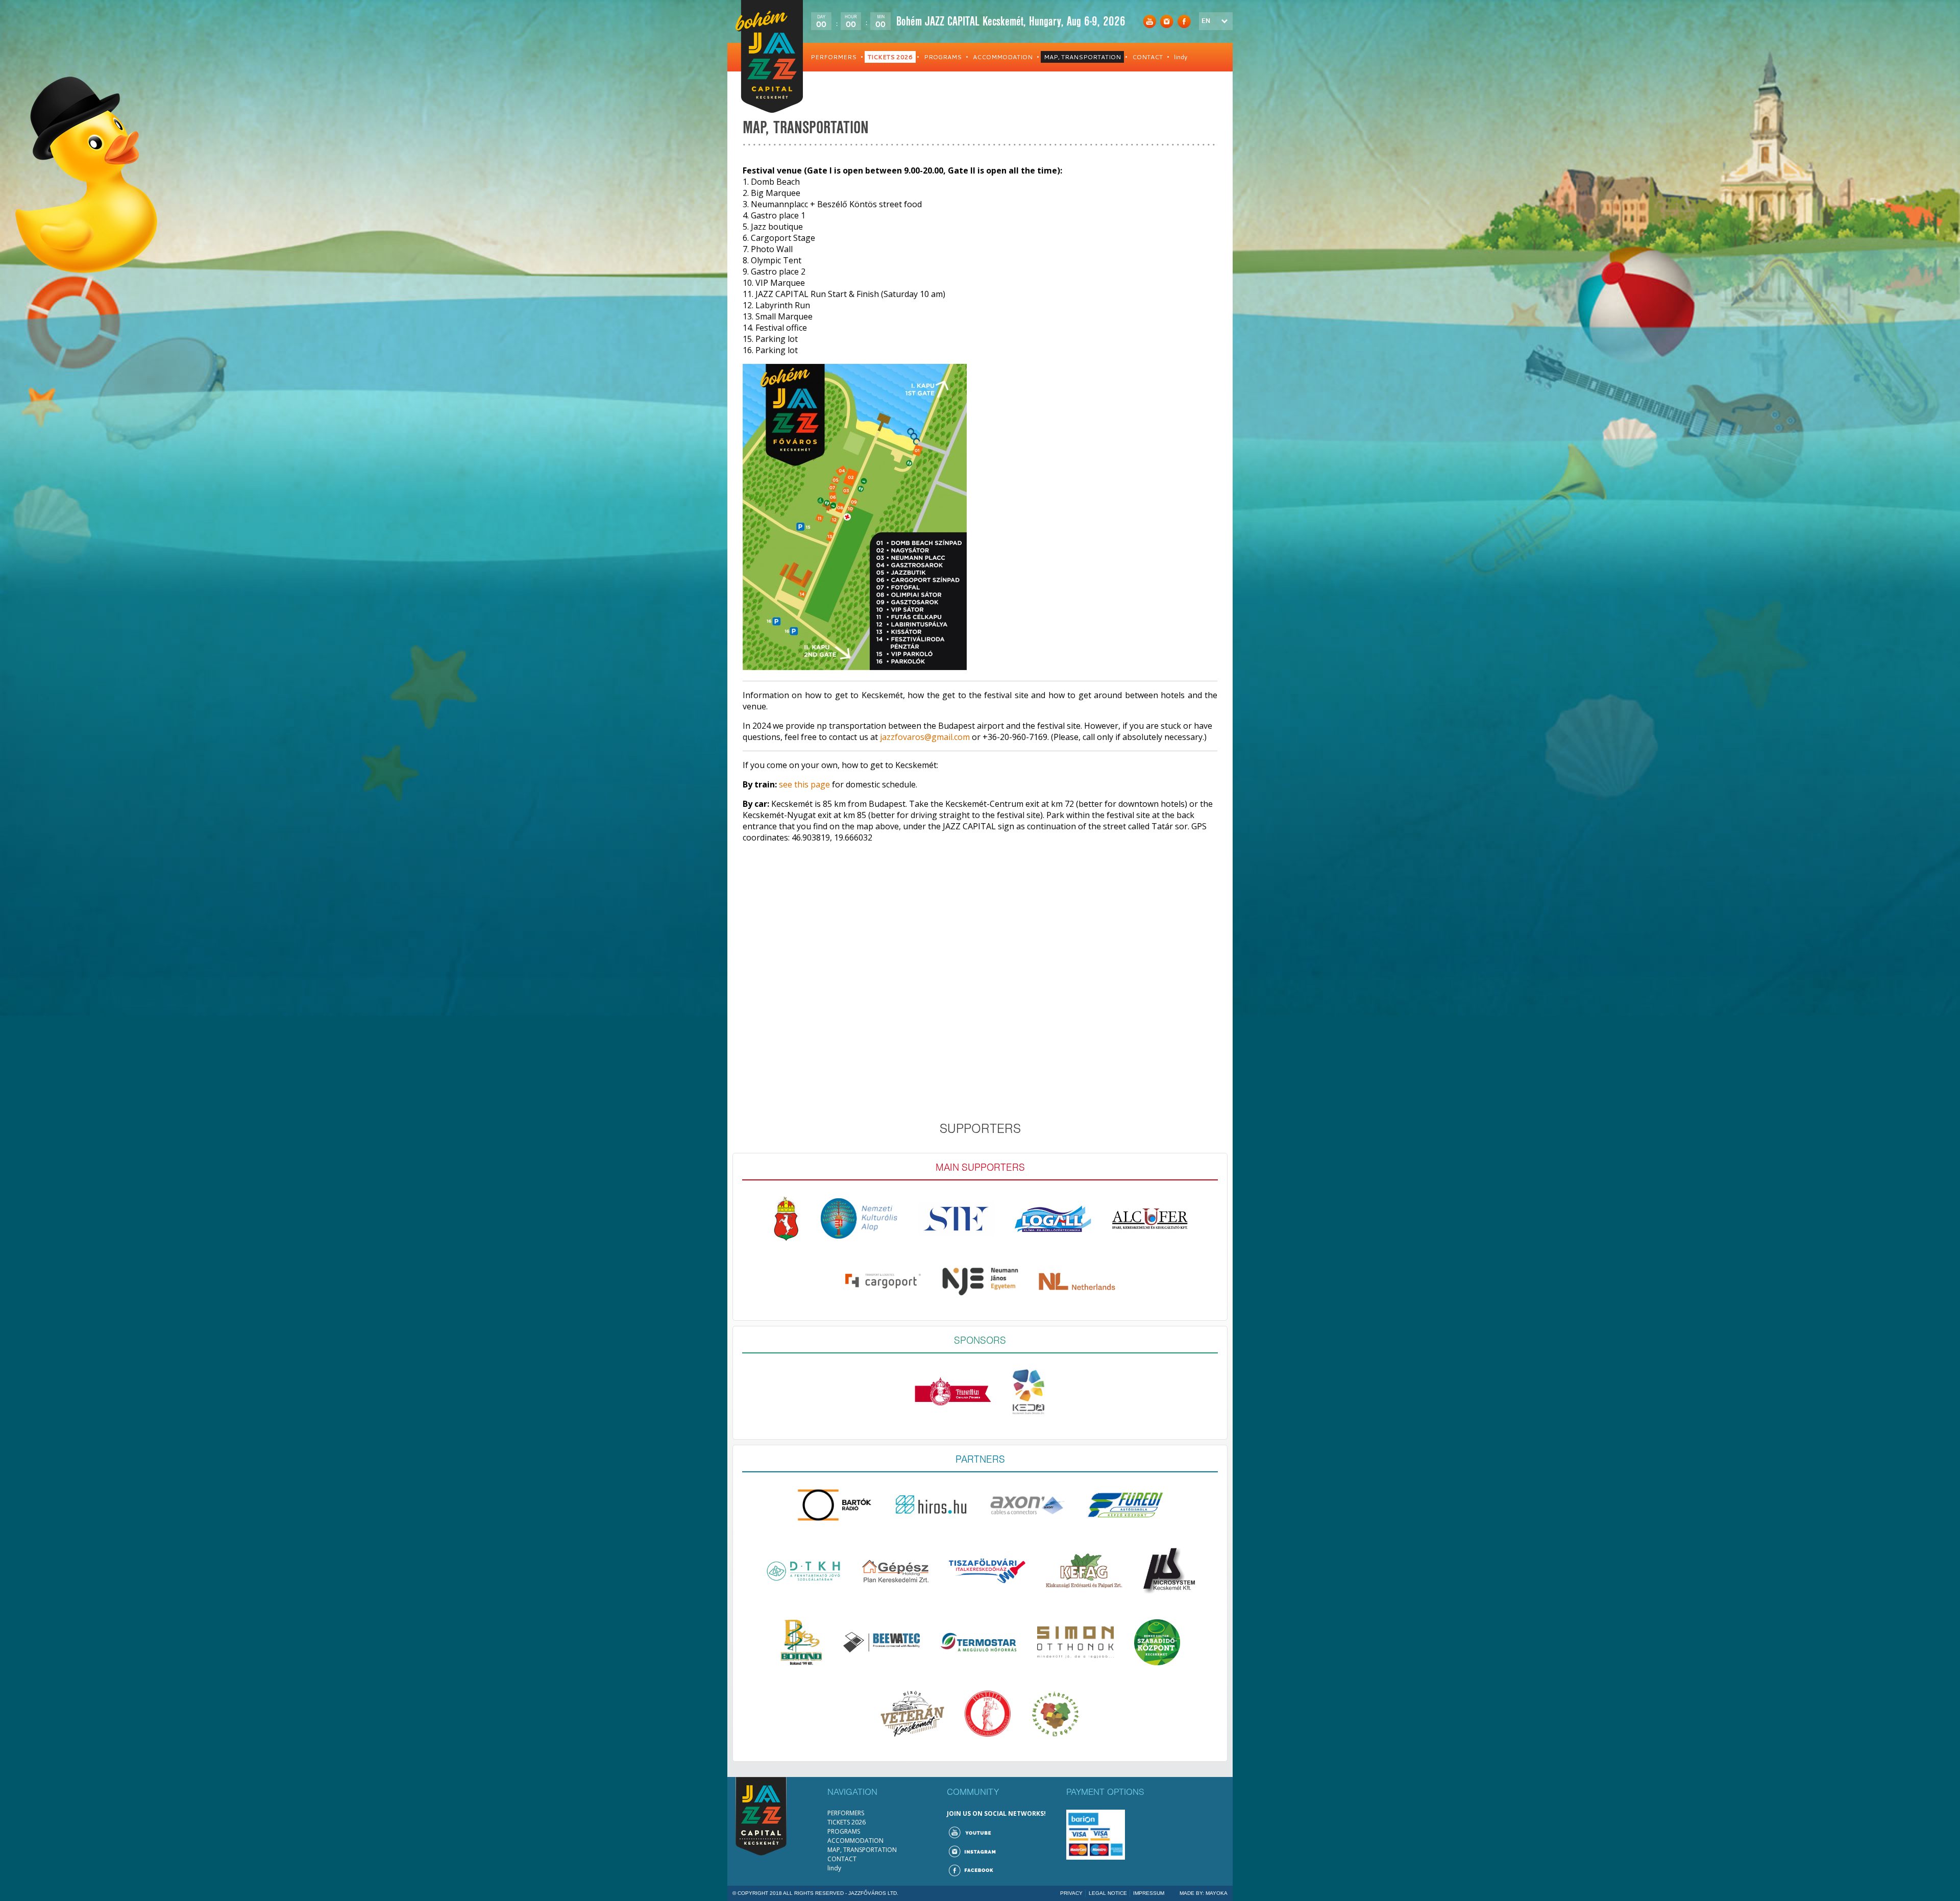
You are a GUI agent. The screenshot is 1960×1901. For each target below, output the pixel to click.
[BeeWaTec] (881, 1645)
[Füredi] (1125, 1508)
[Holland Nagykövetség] (1077, 1284)
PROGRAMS (943, 57)
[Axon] (1028, 1508)
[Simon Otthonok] (1075, 1645)
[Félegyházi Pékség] (953, 1394)
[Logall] (1053, 1221)
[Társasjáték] (1055, 1716)
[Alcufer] (1150, 1221)
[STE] (956, 1221)
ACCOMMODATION (1003, 57)
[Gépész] (895, 1574)
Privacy (1071, 1893)
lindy (1181, 57)
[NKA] (859, 1221)
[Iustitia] (988, 1716)
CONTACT (1147, 57)
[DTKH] (803, 1574)
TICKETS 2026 (890, 57)
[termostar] (978, 1645)
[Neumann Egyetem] (980, 1284)
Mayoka (1217, 1893)
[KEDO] (1029, 1394)
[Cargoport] (883, 1284)
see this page (804, 784)
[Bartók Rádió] (835, 1508)
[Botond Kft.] (801, 1645)
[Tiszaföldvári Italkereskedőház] (987, 1573)
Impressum (1149, 1893)
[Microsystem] (1169, 1573)
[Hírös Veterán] (912, 1716)
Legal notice (1108, 1893)
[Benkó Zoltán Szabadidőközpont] (1157, 1645)
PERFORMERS (834, 57)
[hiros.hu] (932, 1508)
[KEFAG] (1084, 1573)
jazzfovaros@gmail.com (925, 737)
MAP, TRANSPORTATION (1082, 57)
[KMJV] (786, 1221)
